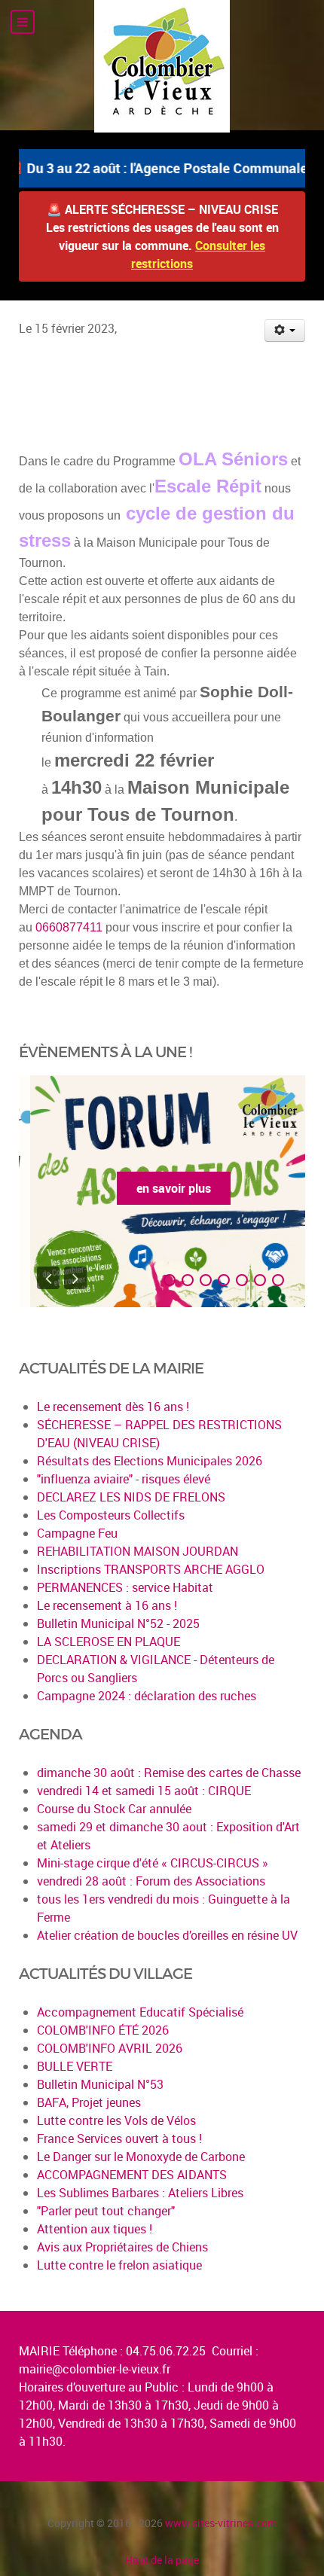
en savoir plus (162, 1188)
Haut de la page (162, 2560)
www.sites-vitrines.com (221, 2523)
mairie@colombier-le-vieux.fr (95, 2369)
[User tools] (285, 331)
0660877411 (69, 927)
